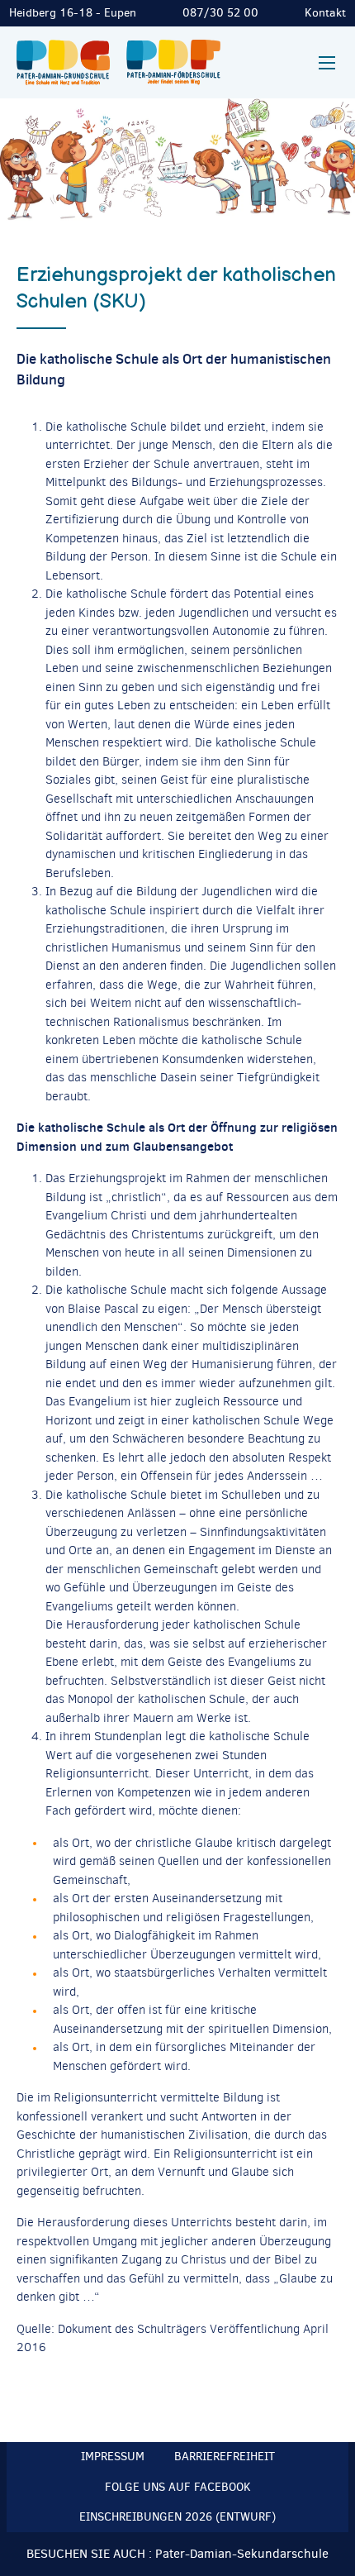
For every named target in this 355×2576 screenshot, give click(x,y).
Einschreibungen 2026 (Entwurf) (177, 2517)
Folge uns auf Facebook (178, 2487)
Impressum (113, 2457)
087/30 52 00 (220, 13)
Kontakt (325, 13)
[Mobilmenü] (327, 63)
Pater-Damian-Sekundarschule (242, 2554)
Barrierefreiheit (225, 2457)
